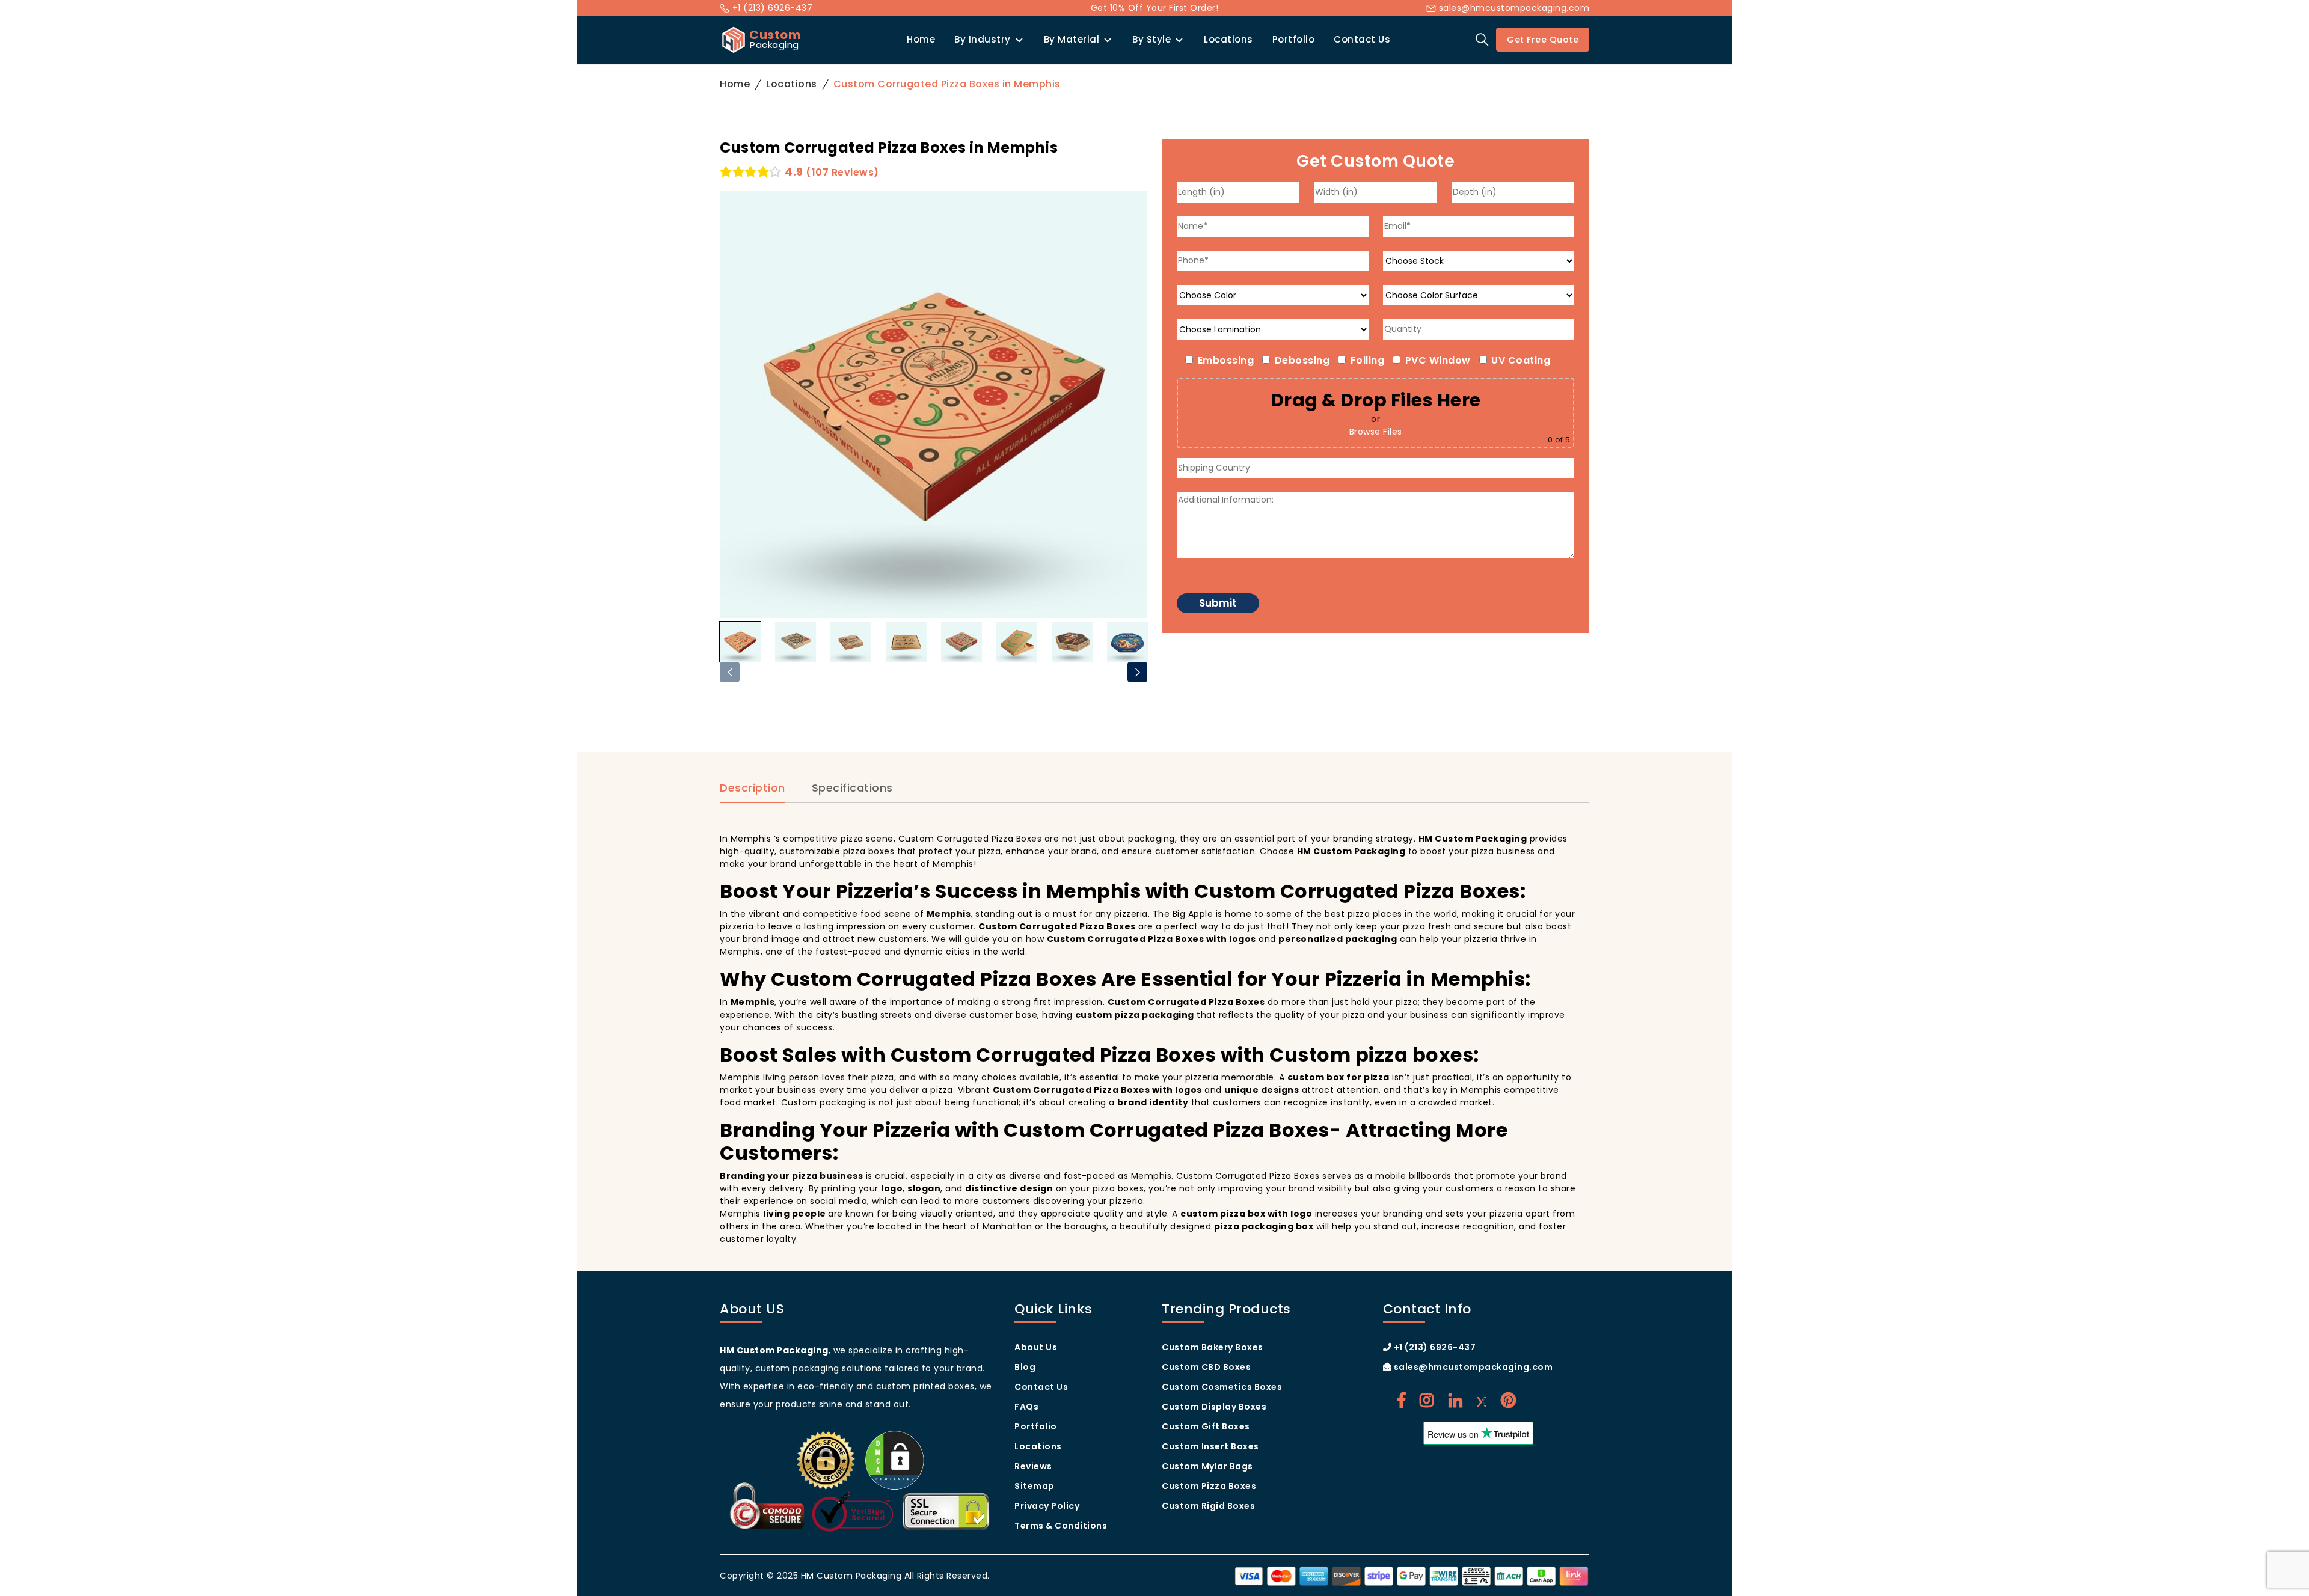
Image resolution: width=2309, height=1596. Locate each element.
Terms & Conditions (1061, 1526)
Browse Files (1376, 432)
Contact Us (1362, 39)
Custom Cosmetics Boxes (1222, 1387)
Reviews (1033, 1466)
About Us (1036, 1347)
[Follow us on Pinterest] (1509, 1401)
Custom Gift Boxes (1206, 1426)
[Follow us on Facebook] (1402, 1401)
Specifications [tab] (852, 788)
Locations (1228, 39)
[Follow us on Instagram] (1427, 1401)
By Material (1072, 39)
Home (921, 39)
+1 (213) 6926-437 (771, 8)
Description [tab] (753, 788)
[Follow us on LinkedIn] (1456, 1401)
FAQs (1026, 1407)
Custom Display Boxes (1214, 1407)
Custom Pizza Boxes (1209, 1486)
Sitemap (1035, 1486)
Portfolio (1294, 39)
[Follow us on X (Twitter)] (1482, 1401)
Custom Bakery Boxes (1213, 1347)
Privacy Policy (1047, 1506)
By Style (1151, 39)
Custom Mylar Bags (1207, 1466)
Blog (1025, 1367)
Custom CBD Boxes (1206, 1367)
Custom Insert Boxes (1210, 1446)
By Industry (983, 39)
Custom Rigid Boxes (1208, 1506)
